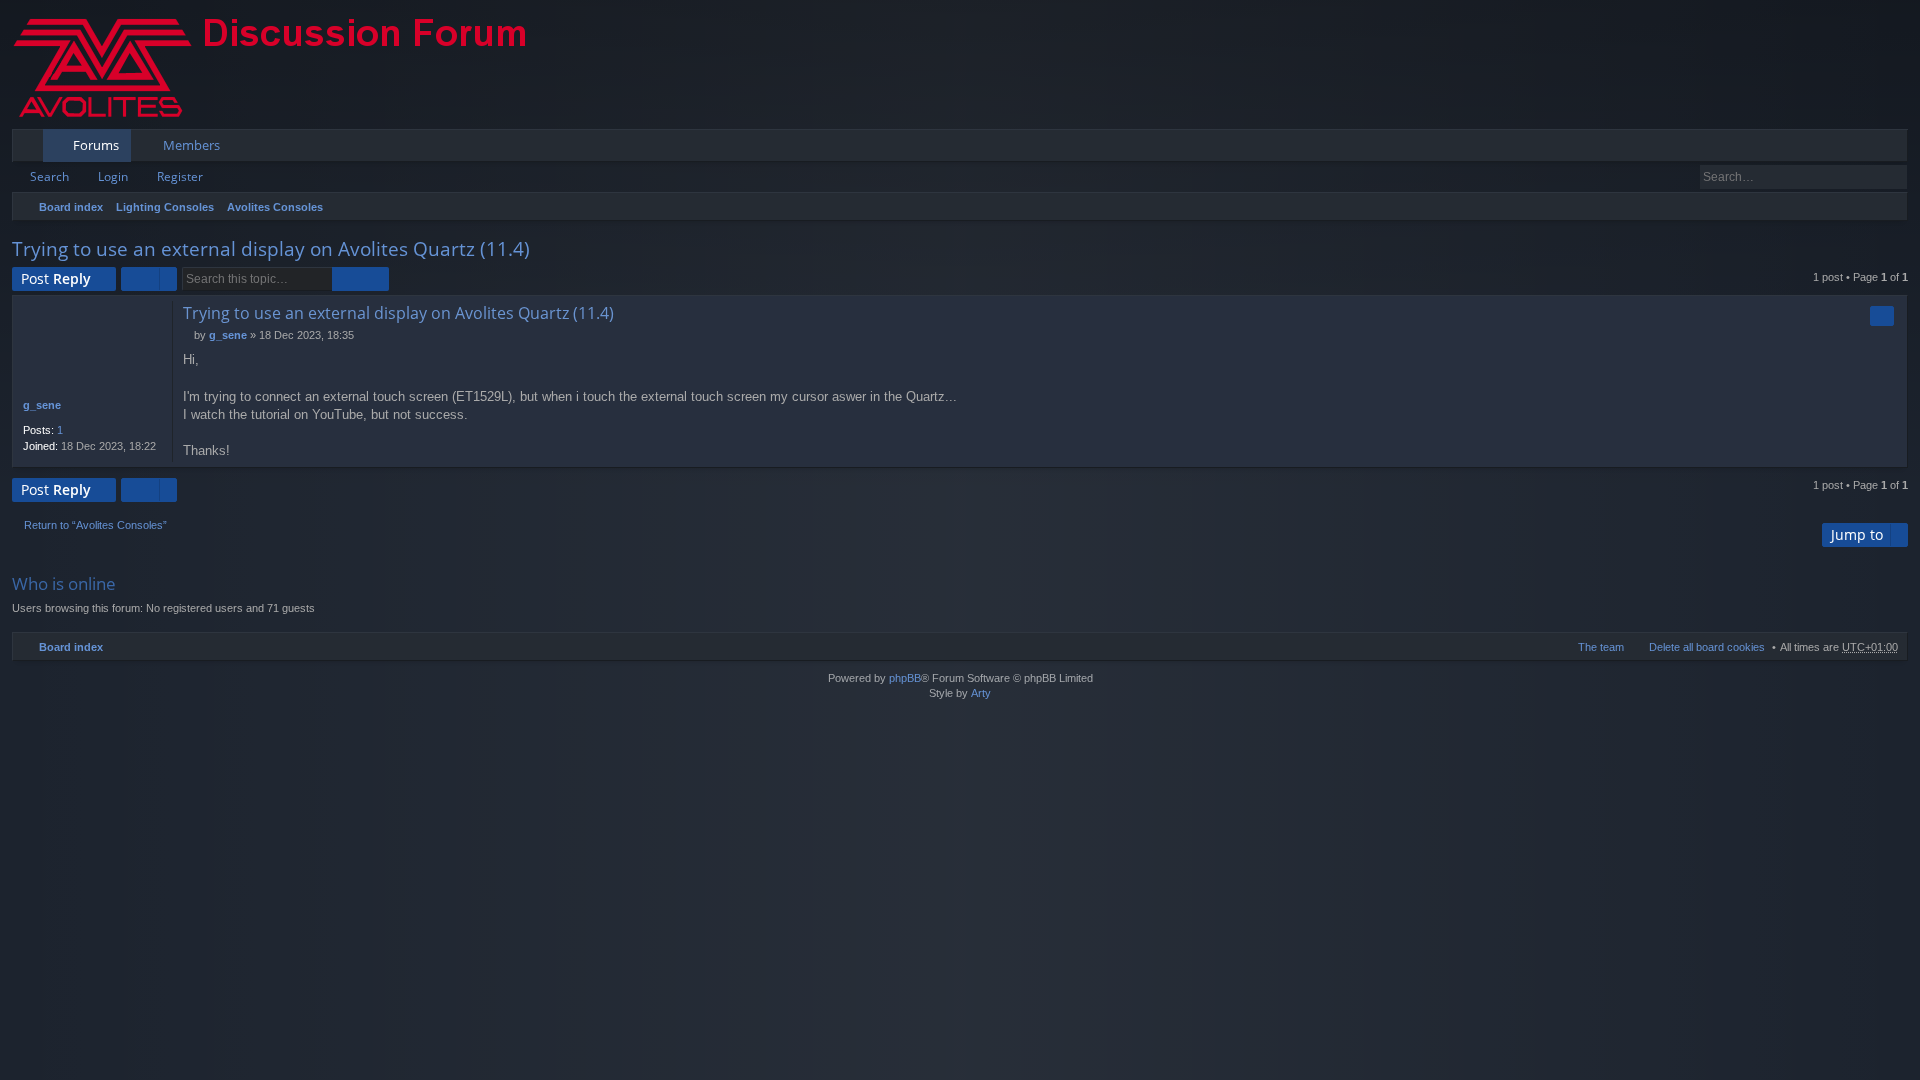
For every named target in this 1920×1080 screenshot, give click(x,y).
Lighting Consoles (165, 207)
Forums (96, 145)
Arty (981, 693)
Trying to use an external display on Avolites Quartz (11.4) (271, 249)
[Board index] (287, 64)
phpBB (905, 678)
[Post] (188, 335)
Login (113, 176)
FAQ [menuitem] (1837, 149)
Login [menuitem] (1865, 149)
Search (49, 176)
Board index (71, 207)
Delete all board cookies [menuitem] (1707, 647)
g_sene (42, 405)
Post (56, 278)
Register (180, 176)
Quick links (31, 149)
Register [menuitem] (1897, 149)
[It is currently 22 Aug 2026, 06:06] (1888, 207)
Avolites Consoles (275, 207)
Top (1896, 455)
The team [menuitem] (1601, 647)
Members (191, 145)
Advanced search (1893, 177)
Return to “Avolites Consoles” (95, 525)
